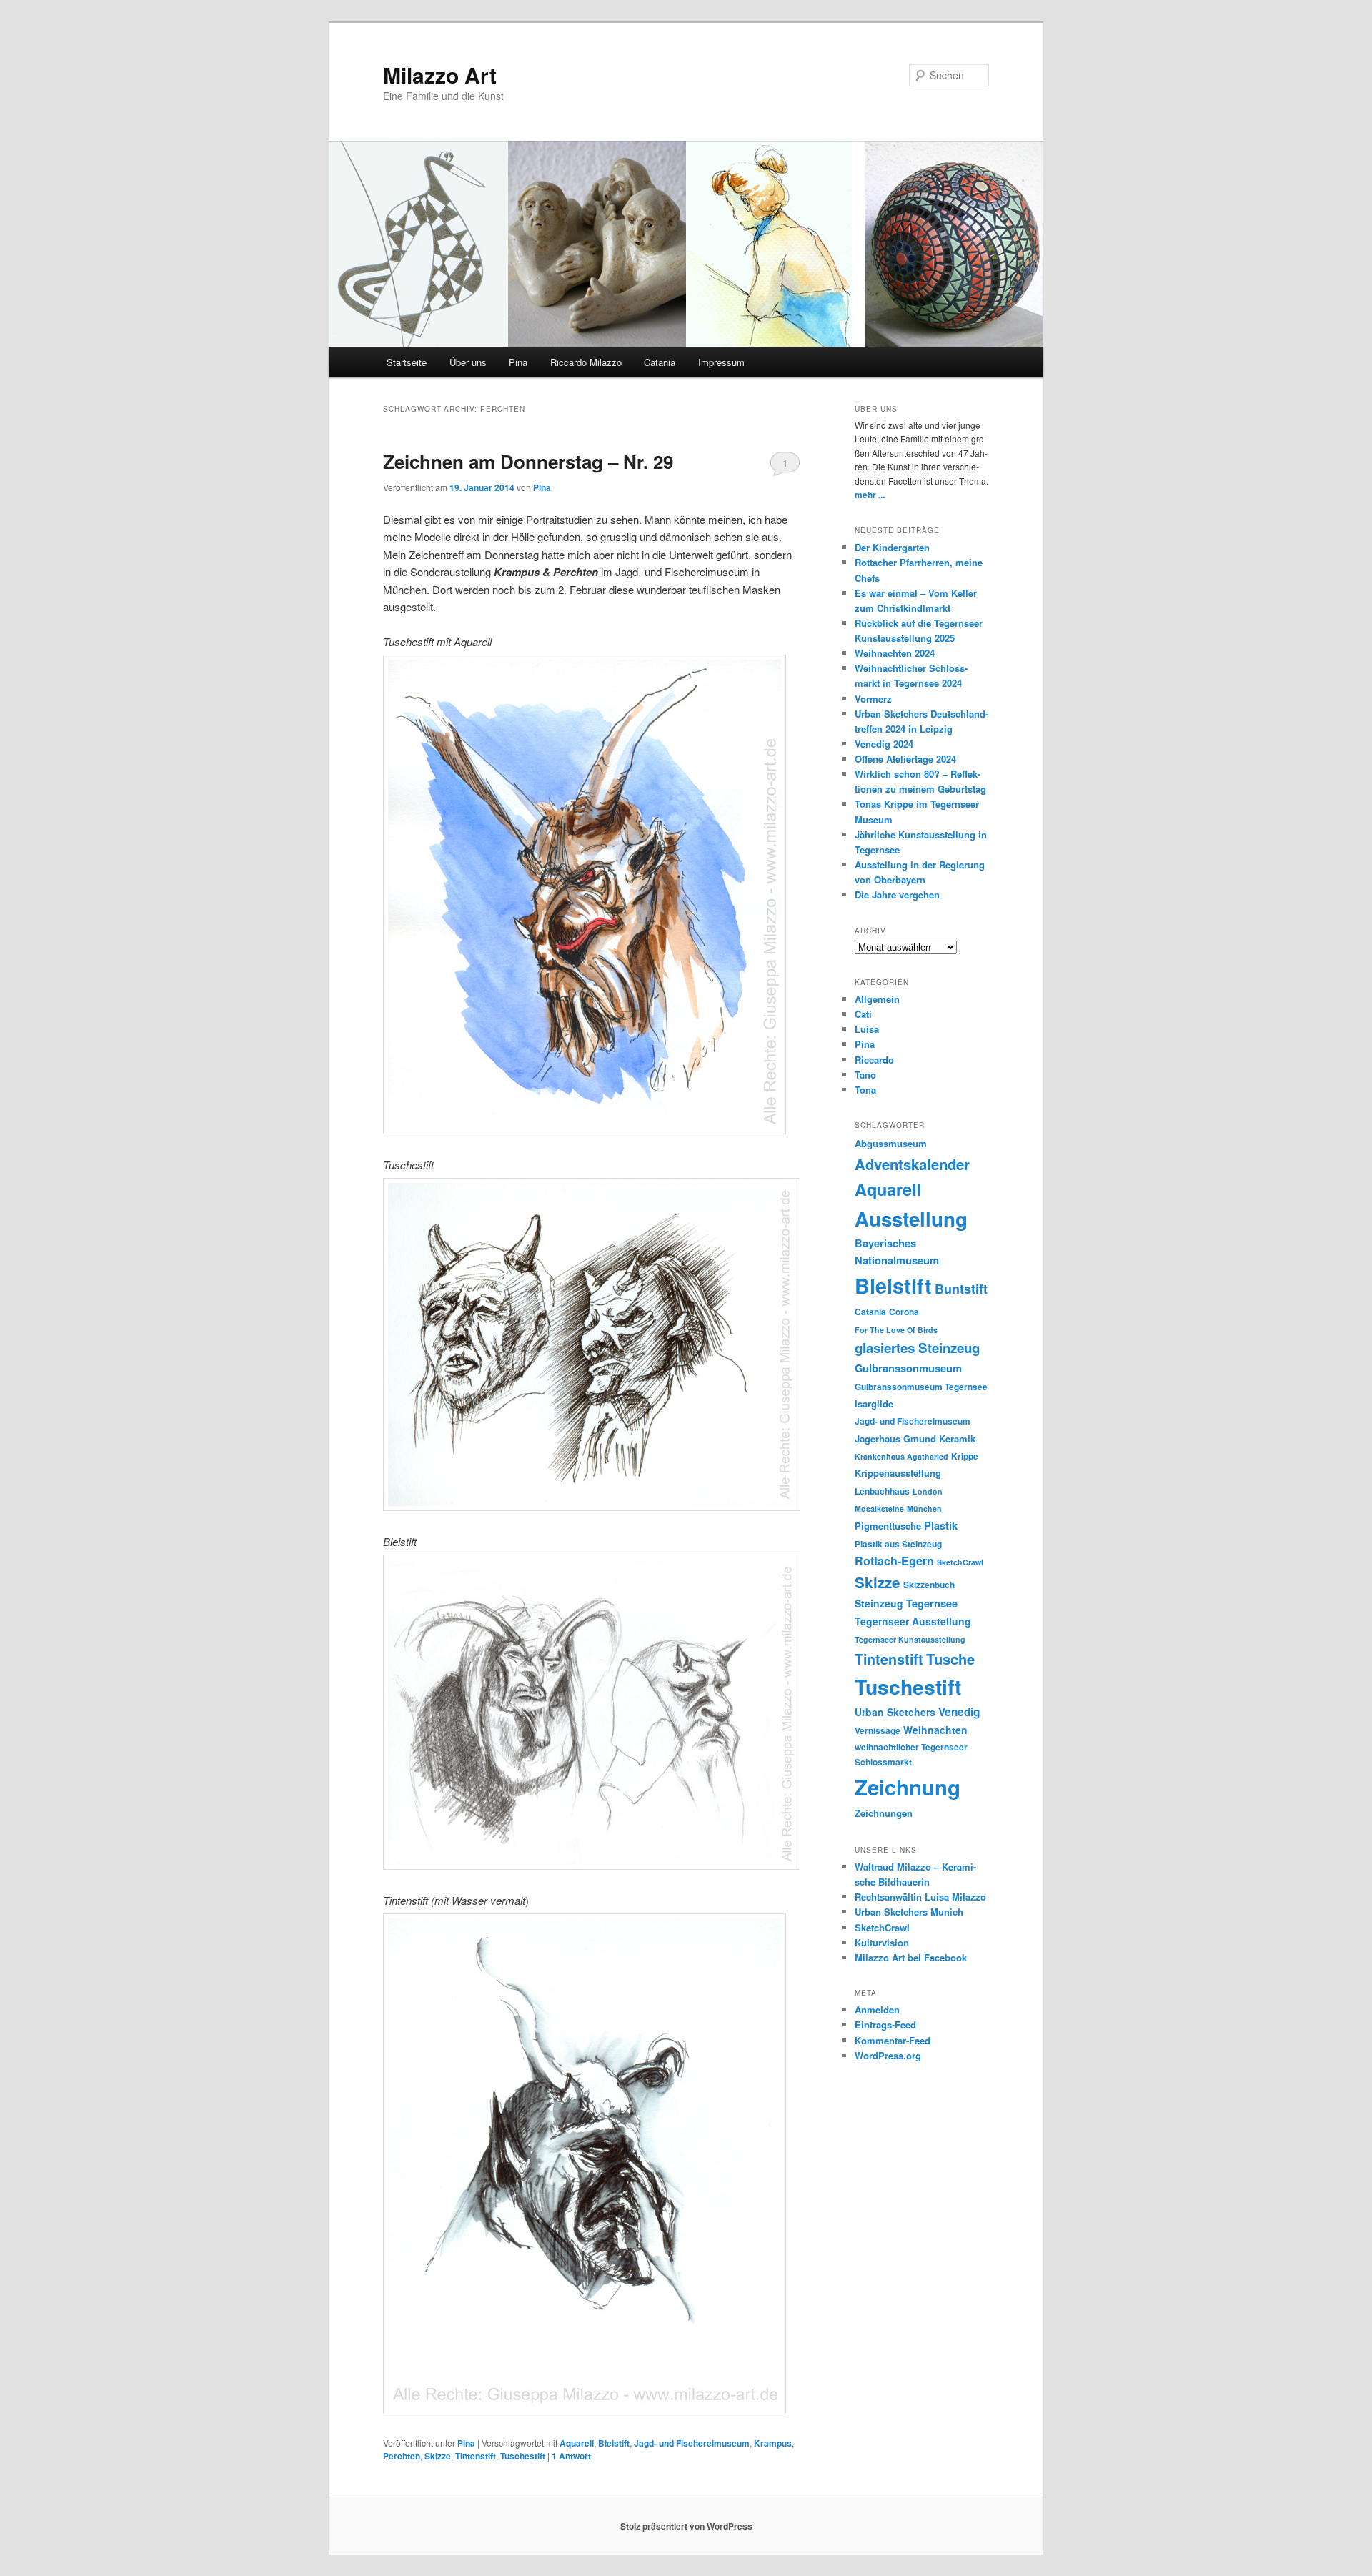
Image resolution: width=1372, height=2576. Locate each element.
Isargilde (874, 1403)
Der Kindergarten (892, 547)
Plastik (941, 1525)
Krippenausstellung (898, 1473)
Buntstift (961, 1289)
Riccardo (874, 1060)
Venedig (959, 1712)
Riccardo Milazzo (586, 362)
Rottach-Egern (894, 1561)
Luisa (867, 1029)
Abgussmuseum (891, 1143)
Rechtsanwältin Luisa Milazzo (920, 1897)
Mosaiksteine (879, 1509)
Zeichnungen (884, 1813)
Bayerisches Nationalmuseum (897, 1252)
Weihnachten (935, 1730)
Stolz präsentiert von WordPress (686, 2526)
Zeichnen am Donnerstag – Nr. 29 (528, 461)
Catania (660, 362)
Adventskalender (912, 1164)
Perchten (402, 2456)
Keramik (957, 1438)
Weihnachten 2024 (895, 653)
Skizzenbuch (929, 1585)
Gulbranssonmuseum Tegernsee (921, 1387)
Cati (863, 1014)
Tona (865, 1090)
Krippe (965, 1456)
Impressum (721, 362)
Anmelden (877, 2010)
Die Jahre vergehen (897, 895)
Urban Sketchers (895, 1712)
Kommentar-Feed (893, 2040)
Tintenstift (476, 2456)
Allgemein (877, 999)
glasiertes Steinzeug (917, 1348)
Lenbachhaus (882, 1491)
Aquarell (577, 2443)
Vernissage (878, 1731)
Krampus (773, 2443)
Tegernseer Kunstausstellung (910, 1639)
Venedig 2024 (884, 744)
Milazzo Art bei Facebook (911, 1957)
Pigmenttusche (888, 1526)
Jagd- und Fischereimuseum (692, 2443)
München (924, 1509)
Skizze (438, 2456)
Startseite (407, 362)
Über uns (468, 362)
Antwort (571, 2456)
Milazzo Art (440, 75)
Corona (904, 1312)
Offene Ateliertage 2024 (905, 759)
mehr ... (870, 495)
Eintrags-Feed (885, 2025)
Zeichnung (908, 1787)
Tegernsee (932, 1603)
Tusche (950, 1659)
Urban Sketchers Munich (909, 1912)
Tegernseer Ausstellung (913, 1621)
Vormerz (873, 699)
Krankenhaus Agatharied (901, 1456)
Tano (865, 1075)
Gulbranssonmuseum (908, 1368)
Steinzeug (879, 1603)
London (928, 1491)
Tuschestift (523, 2456)
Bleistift (614, 2443)
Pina (518, 362)
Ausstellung (911, 1219)
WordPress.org (888, 2055)
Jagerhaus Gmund (895, 1438)
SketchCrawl (960, 1562)
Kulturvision (882, 1942)
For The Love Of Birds (896, 1330)
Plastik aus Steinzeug (898, 1544)
